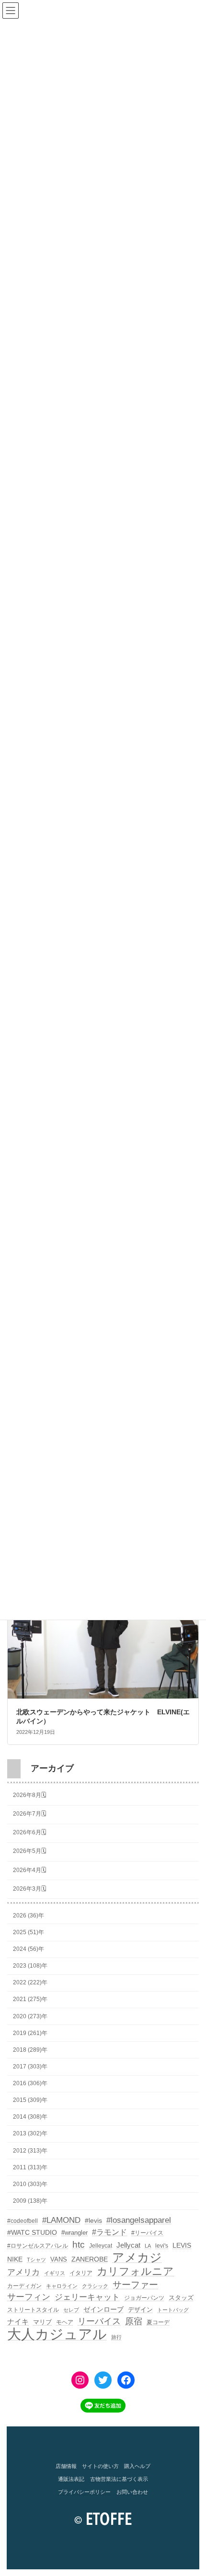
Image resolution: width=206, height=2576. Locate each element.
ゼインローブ (103, 2309)
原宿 (134, 2321)
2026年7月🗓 (29, 1814)
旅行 (116, 2337)
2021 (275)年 (30, 1999)
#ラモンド (109, 2232)
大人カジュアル (57, 2334)
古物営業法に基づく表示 (119, 2479)
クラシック (95, 2286)
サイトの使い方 (100, 2466)
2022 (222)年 (30, 1982)
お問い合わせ (132, 2492)
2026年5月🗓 (29, 1851)
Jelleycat (101, 2246)
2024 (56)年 (29, 1949)
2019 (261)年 (30, 2033)
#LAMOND (61, 2220)
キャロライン (62, 2286)
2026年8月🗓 (29, 1795)
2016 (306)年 (30, 2083)
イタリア (81, 2273)
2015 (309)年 (30, 2100)
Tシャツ (36, 2260)
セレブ (71, 2310)
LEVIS (182, 2245)
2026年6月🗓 (29, 1832)
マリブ (42, 2322)
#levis (93, 2220)
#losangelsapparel (139, 2220)
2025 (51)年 (29, 1932)
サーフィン (29, 2297)
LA (148, 2246)
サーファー (135, 2285)
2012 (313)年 (30, 2150)
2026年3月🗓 (29, 1888)
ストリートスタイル (33, 2310)
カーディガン (24, 2286)
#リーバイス (147, 2233)
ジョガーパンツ (144, 2298)
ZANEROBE (90, 2259)
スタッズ (181, 2298)
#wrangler (74, 2233)
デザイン (140, 2310)
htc (79, 2245)
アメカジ (137, 2258)
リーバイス (99, 2321)
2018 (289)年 (30, 2049)
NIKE (15, 2259)
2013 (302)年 (30, 2133)
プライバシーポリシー (84, 2492)
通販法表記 (71, 2479)
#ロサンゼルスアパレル (38, 2246)
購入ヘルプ (137, 2466)
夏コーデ (158, 2322)
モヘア (65, 2322)
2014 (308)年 (30, 2117)
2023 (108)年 (30, 1966)
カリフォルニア (135, 2272)
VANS (59, 2259)
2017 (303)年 (30, 2067)
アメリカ (23, 2272)
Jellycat (128, 2245)
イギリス (55, 2273)
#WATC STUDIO (32, 2232)
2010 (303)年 (30, 2184)
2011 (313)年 (30, 2167)
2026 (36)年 (29, 1915)
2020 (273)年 (30, 2016)
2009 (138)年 (30, 2201)
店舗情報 (66, 2466)
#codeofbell (23, 2221)
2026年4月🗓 (29, 1870)
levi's (162, 2246)
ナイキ (18, 2322)
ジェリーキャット (87, 2297)
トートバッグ (173, 2310)
